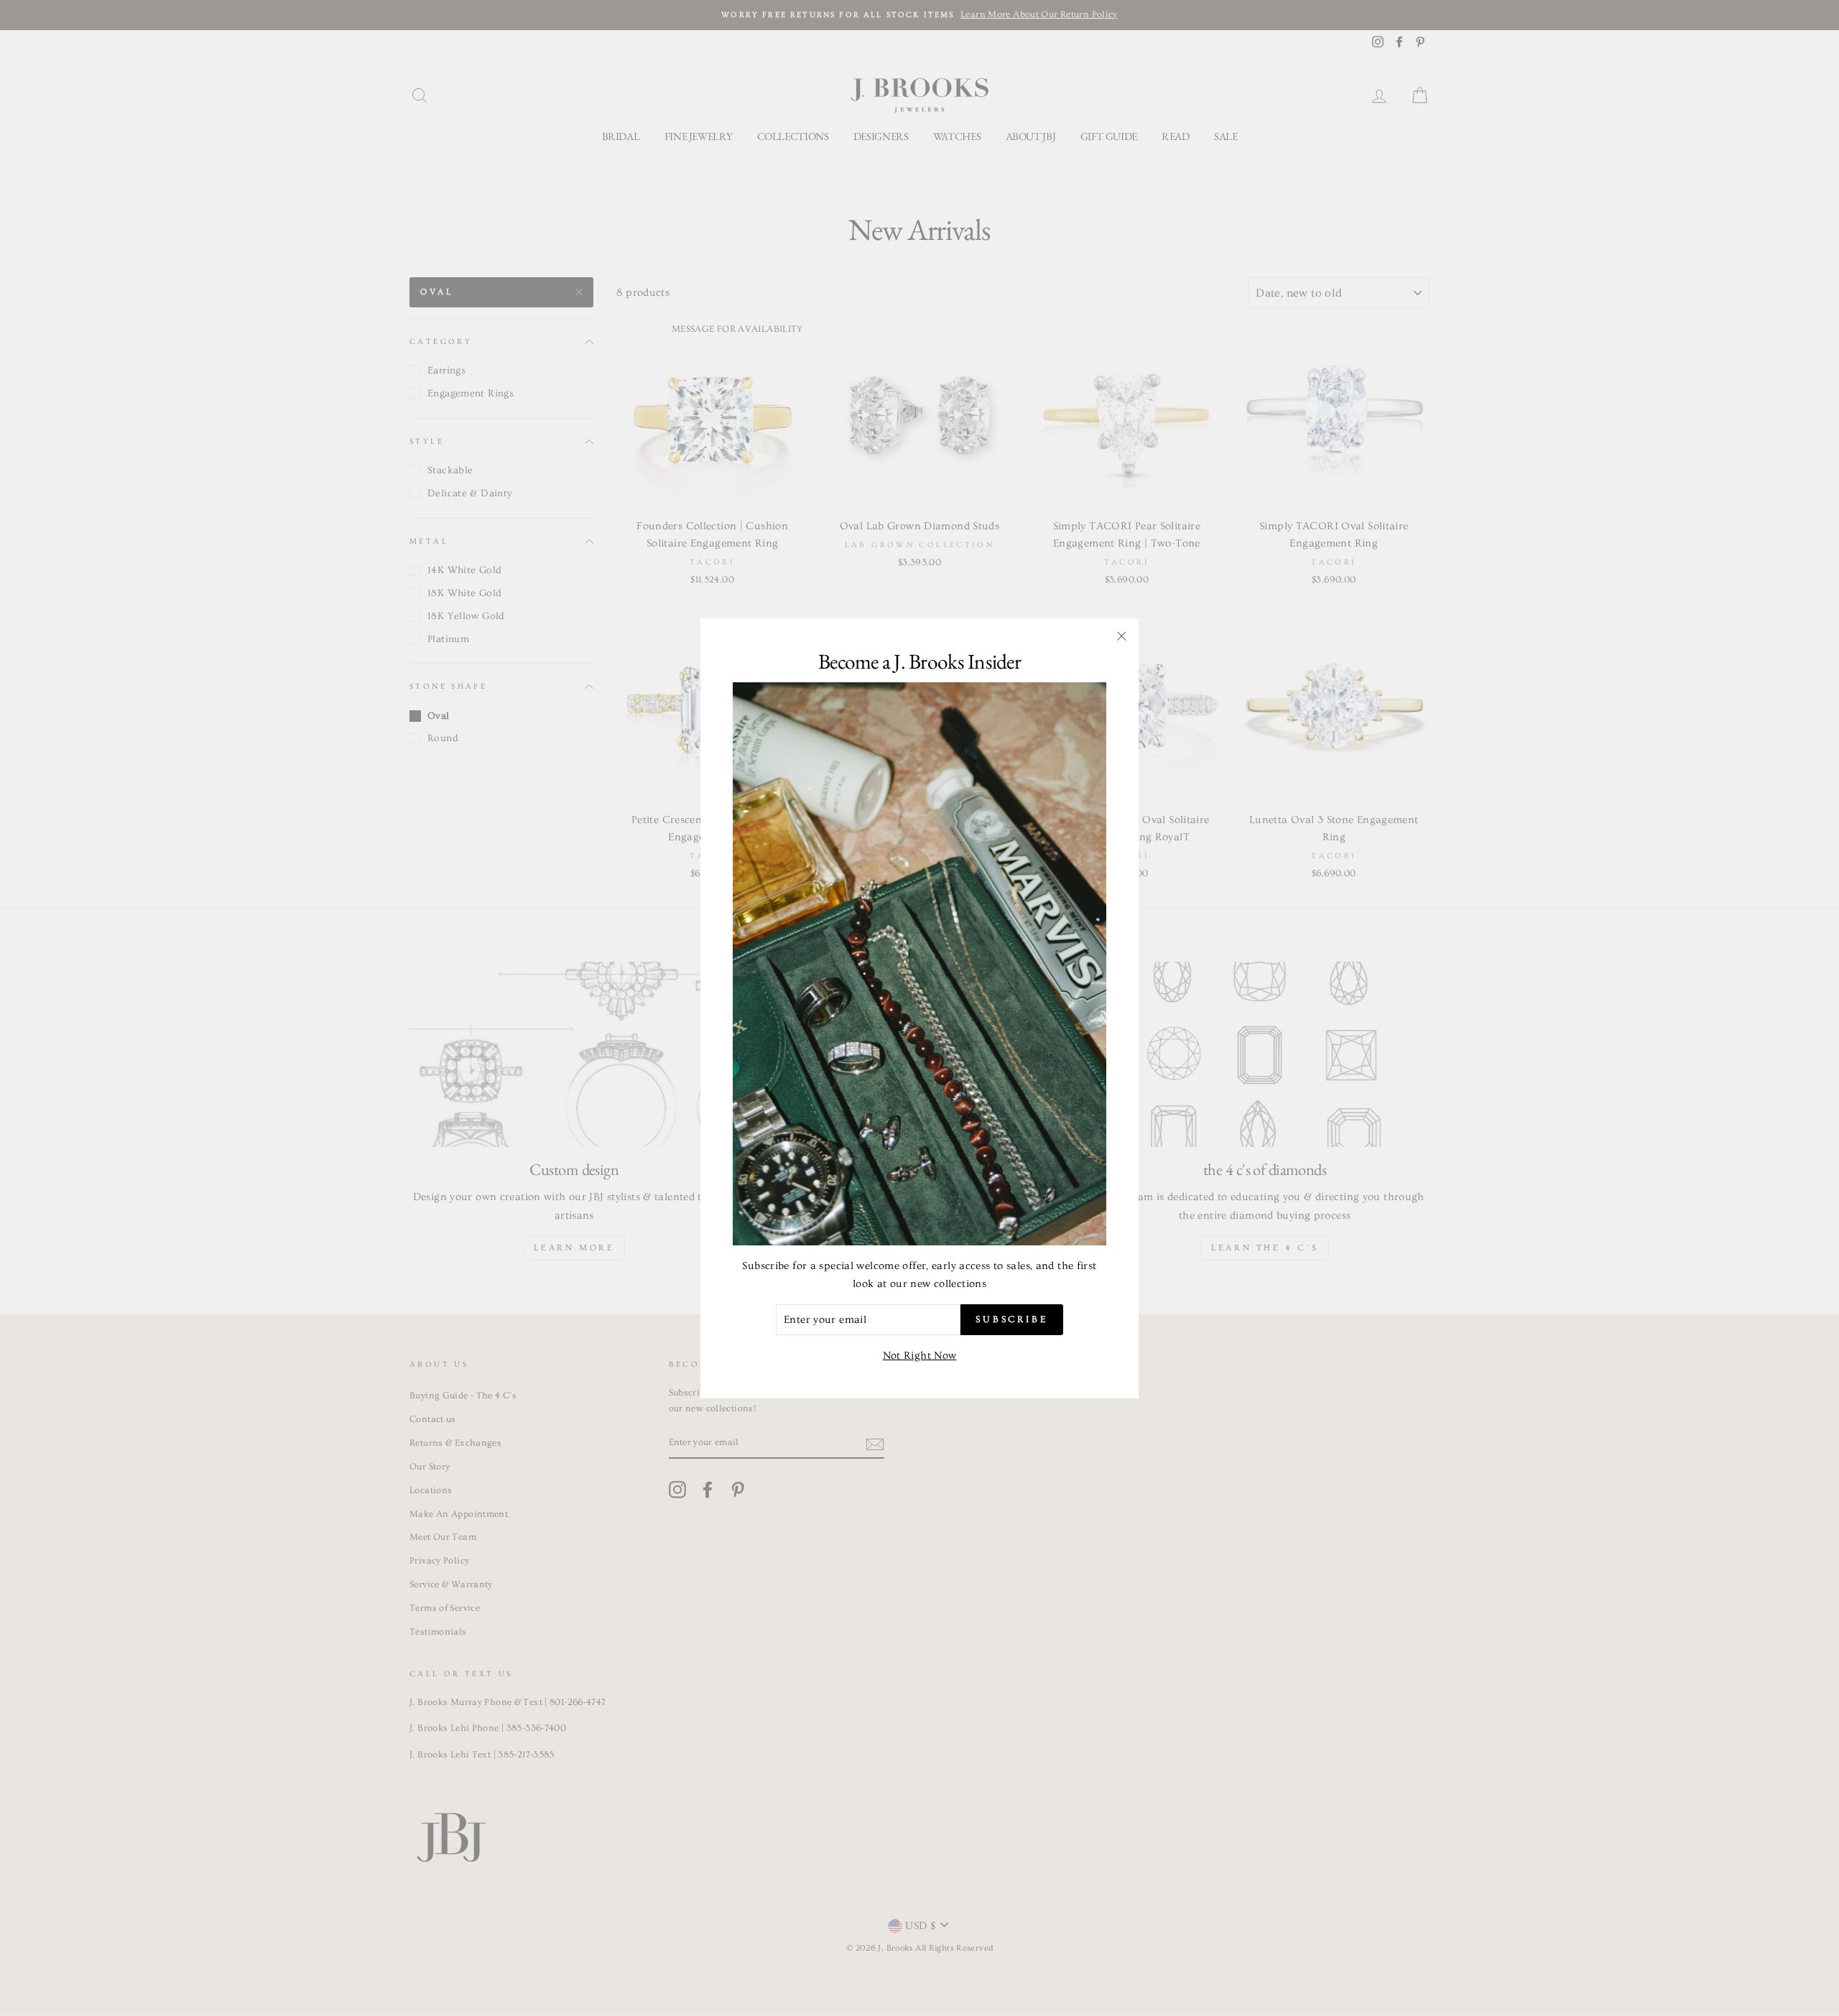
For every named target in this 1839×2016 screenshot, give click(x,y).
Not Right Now (920, 1356)
